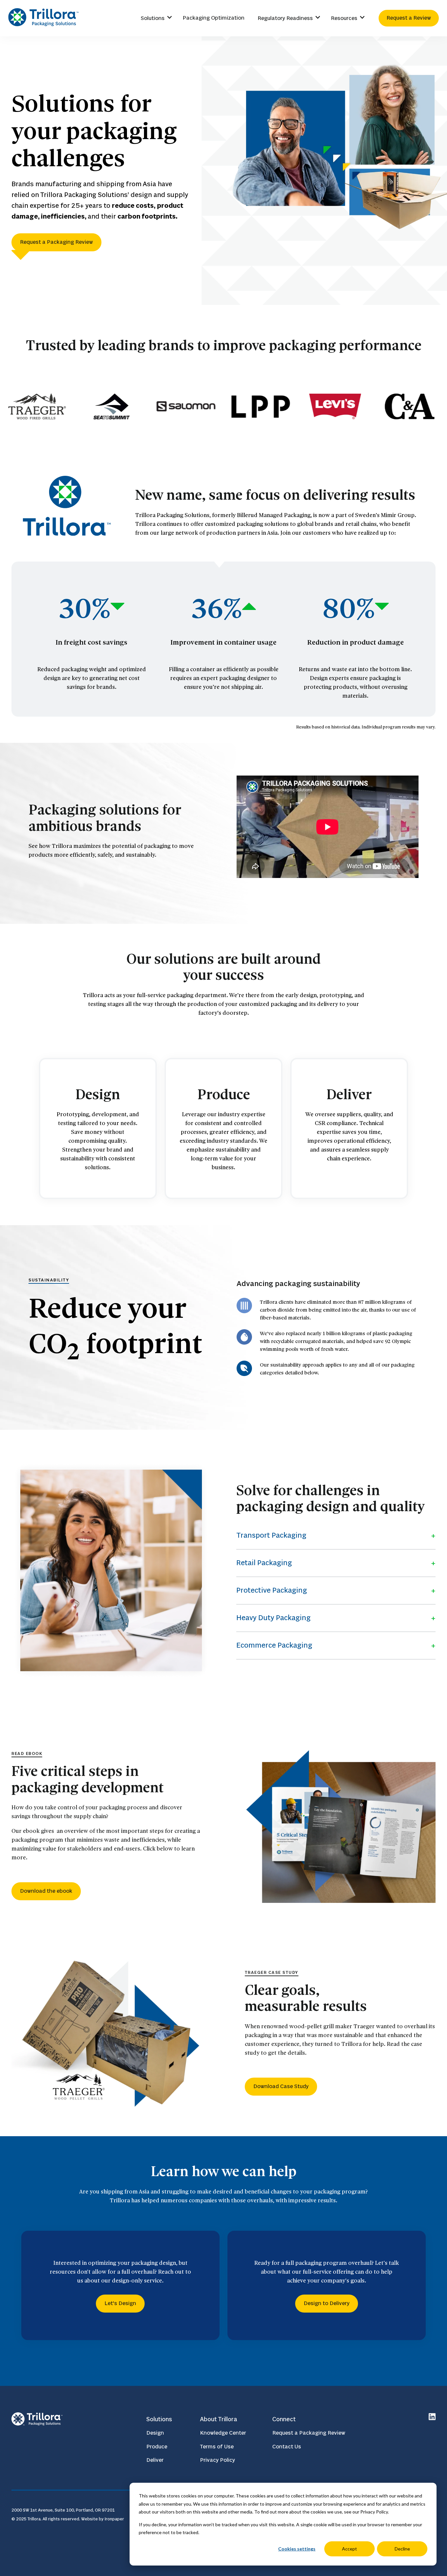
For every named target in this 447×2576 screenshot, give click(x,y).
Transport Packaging (271, 1536)
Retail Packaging (264, 1563)
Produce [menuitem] (157, 2447)
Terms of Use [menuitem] (217, 2447)
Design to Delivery (327, 2303)
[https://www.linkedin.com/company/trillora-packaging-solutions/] (432, 2418)
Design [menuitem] (155, 2433)
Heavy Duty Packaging (273, 1618)
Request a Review (409, 18)
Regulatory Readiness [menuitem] (285, 18)
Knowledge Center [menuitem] (223, 2433)
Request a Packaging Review (56, 242)
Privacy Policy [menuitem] (217, 2460)
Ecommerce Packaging (274, 1646)
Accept (349, 2549)
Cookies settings (297, 2549)
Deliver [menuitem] (155, 2460)
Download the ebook (46, 1891)
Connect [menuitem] (284, 2419)
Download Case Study (281, 2086)
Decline (402, 2549)
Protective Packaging (272, 1591)
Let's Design (120, 2303)
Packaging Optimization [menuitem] (214, 18)
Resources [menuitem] (344, 18)
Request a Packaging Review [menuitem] (309, 2433)
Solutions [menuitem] (153, 18)
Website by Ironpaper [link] (103, 2519)
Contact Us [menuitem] (287, 2447)
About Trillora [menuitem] (219, 2419)
